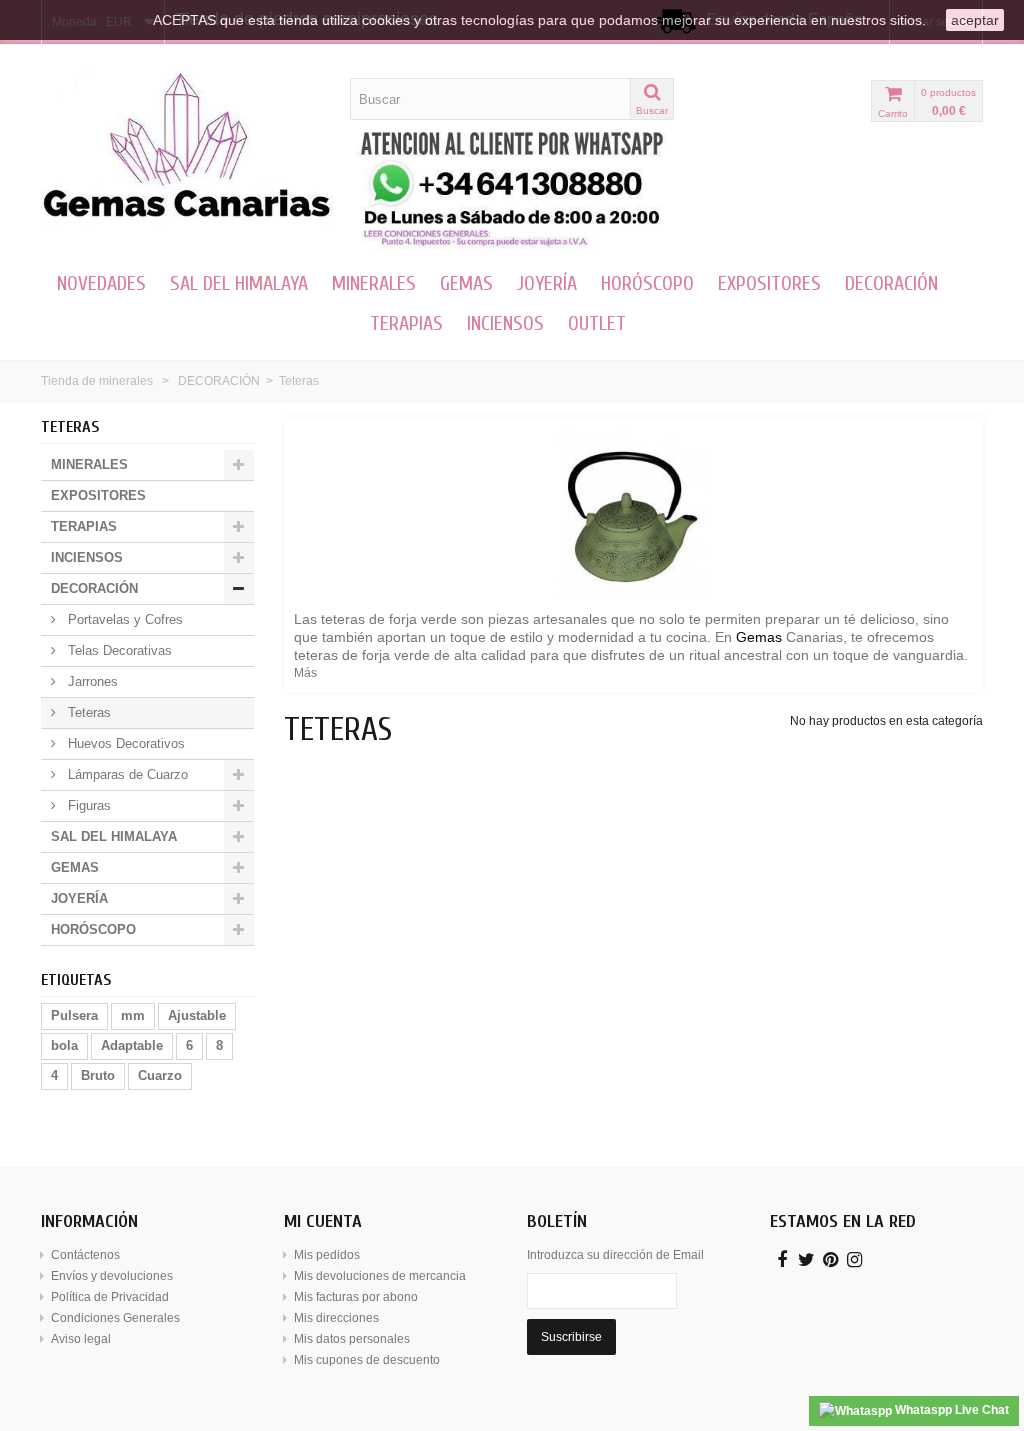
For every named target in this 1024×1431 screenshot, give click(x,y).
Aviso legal (81, 1339)
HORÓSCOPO (647, 283)
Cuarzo (160, 1075)
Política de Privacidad (110, 1297)
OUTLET (597, 323)
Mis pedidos (327, 1255)
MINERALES (374, 283)
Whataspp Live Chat (950, 1410)
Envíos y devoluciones (112, 1276)
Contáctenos (85, 1255)
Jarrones (91, 681)
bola (64, 1045)
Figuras (87, 805)
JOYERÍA (547, 283)
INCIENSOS (505, 323)
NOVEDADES (101, 283)
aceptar (975, 20)
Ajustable (197, 1015)
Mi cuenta (323, 1221)
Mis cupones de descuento (367, 1360)
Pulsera (74, 1015)
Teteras (87, 712)
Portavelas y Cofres (123, 619)
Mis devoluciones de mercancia (380, 1276)
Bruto (98, 1075)
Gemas (759, 637)
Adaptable (132, 1045)
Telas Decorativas (118, 650)
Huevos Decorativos (124, 743)
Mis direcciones (336, 1318)
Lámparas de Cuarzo (126, 774)
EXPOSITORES (769, 283)
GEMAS (466, 283)
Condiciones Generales (115, 1318)
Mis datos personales (352, 1339)
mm (133, 1015)
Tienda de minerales (97, 381)
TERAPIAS (406, 323)
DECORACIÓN (891, 283)
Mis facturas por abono (356, 1297)
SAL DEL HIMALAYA (239, 283)
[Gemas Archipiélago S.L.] (188, 147)
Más (305, 673)
